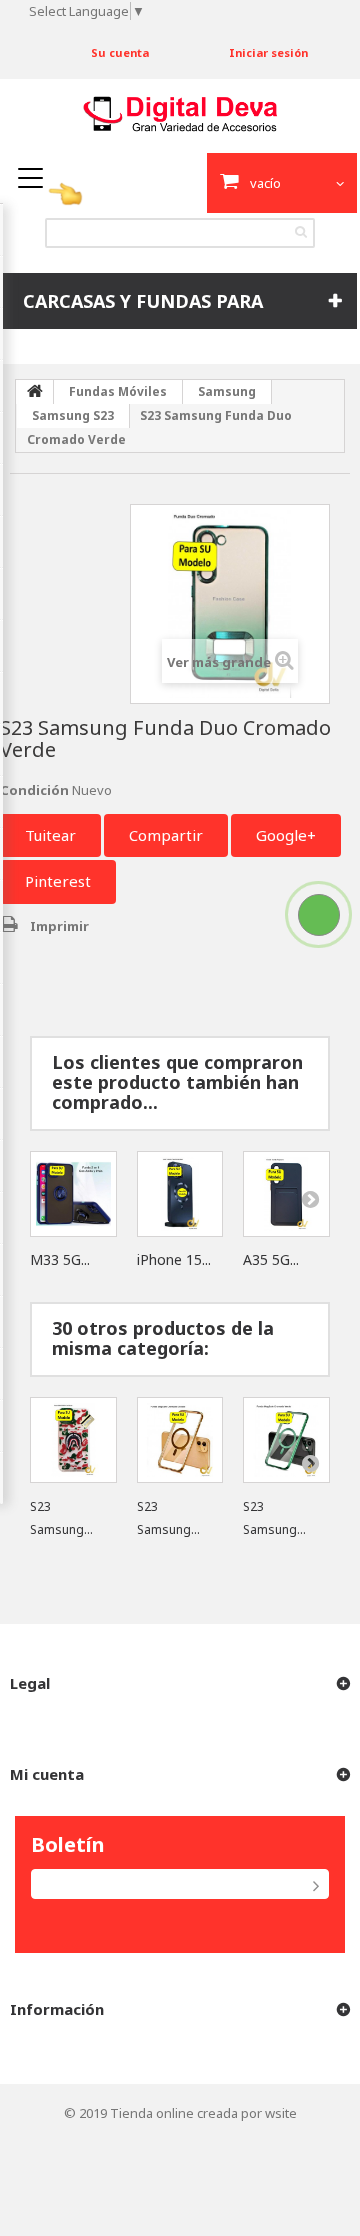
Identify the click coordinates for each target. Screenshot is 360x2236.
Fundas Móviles (118, 391)
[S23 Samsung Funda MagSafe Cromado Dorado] (180, 1440)
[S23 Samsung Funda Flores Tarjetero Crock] (73, 1440)
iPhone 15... (174, 1259)
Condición (34, 790)
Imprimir (59, 926)
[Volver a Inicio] (35, 392)
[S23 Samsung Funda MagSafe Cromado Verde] (286, 1440)
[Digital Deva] (180, 114)
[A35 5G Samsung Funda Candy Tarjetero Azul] (286, 1194)
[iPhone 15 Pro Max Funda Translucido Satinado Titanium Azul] (180, 1194)
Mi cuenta (47, 1774)
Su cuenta (120, 52)
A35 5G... (271, 1259)
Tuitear (50, 835)
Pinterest (58, 881)
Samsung (227, 391)
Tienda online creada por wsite (203, 2113)
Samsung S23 (73, 415)
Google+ (286, 835)
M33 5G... (60, 1259)
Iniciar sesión (268, 52)
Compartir (166, 835)
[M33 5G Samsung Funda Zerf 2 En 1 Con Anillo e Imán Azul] (73, 1194)
